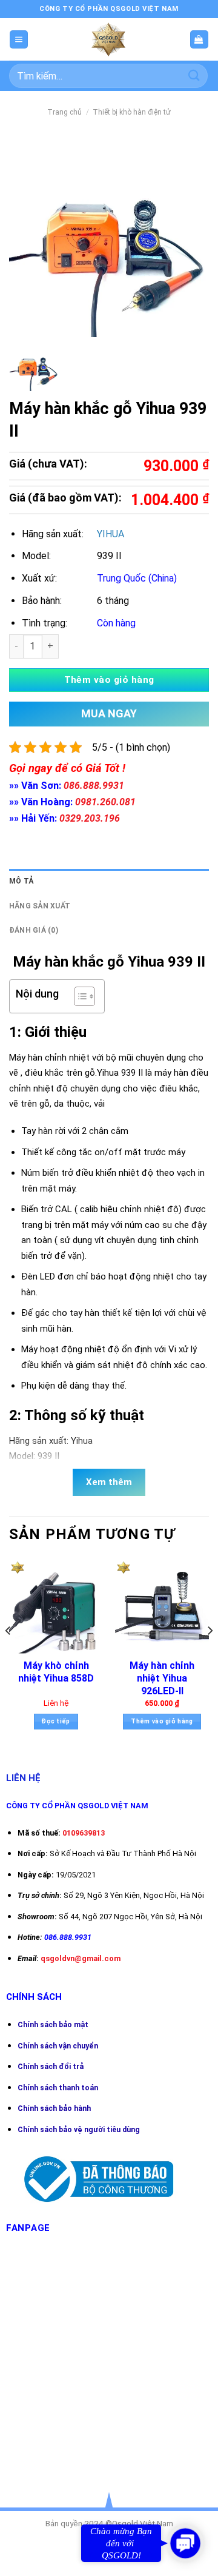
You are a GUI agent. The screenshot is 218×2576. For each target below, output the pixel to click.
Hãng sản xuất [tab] (40, 906)
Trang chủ (64, 112)
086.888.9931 (94, 786)
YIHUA (111, 534)
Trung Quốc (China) (137, 578)
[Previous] (8, 1654)
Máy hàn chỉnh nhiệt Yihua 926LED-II (162, 1678)
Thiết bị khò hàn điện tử (132, 112)
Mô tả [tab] (21, 881)
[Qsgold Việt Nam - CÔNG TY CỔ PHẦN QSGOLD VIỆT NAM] (109, 39)
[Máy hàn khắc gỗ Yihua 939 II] (34, 367)
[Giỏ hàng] (199, 40)
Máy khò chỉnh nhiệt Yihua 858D (56, 1672)
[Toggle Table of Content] (78, 996)
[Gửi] (194, 75)
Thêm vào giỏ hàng (109, 680)
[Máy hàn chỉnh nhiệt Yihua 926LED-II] (162, 1606)
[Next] (210, 1654)
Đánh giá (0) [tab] (34, 930)
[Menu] (19, 40)
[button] (185, 2543)
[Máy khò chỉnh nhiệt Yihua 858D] (56, 1606)
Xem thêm (109, 1482)
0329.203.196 (90, 818)
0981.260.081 (105, 802)
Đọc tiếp (56, 1721)
